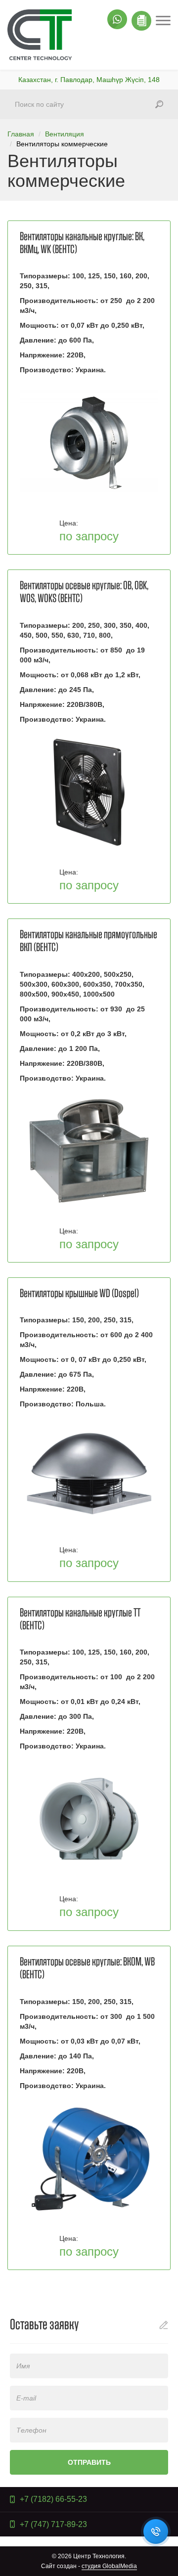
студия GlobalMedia (109, 2566)
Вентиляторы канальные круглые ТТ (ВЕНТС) (80, 1619)
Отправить (89, 2462)
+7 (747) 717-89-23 (53, 2524)
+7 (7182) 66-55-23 (53, 2499)
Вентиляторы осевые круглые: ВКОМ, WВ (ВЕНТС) (87, 1968)
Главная (21, 134)
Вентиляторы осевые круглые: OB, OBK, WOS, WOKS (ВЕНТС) (84, 592)
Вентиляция (65, 134)
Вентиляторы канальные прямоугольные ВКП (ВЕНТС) (89, 941)
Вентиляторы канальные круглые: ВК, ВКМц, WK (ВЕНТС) (82, 243)
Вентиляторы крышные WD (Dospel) (79, 1294)
